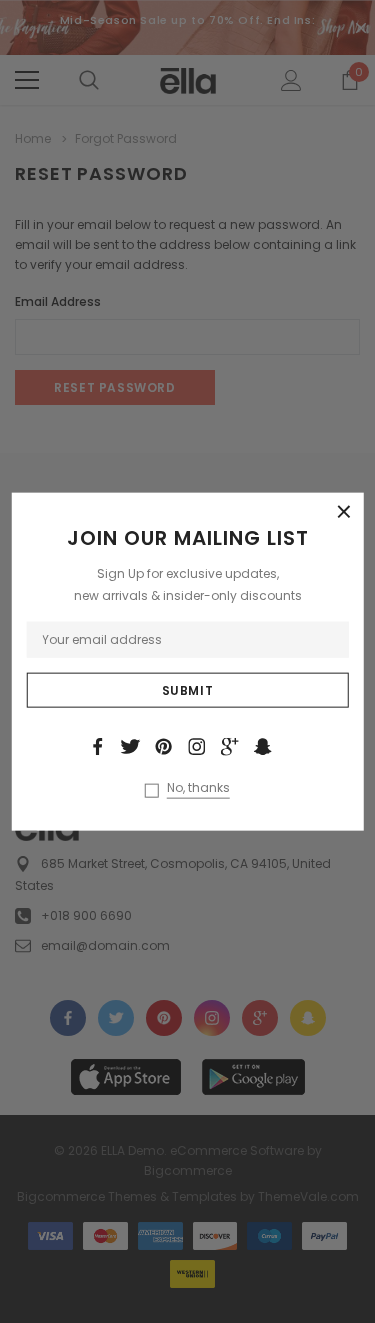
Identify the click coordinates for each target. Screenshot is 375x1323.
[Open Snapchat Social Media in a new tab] (263, 746)
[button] (344, 512)
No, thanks (198, 788)
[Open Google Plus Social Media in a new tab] (230, 746)
